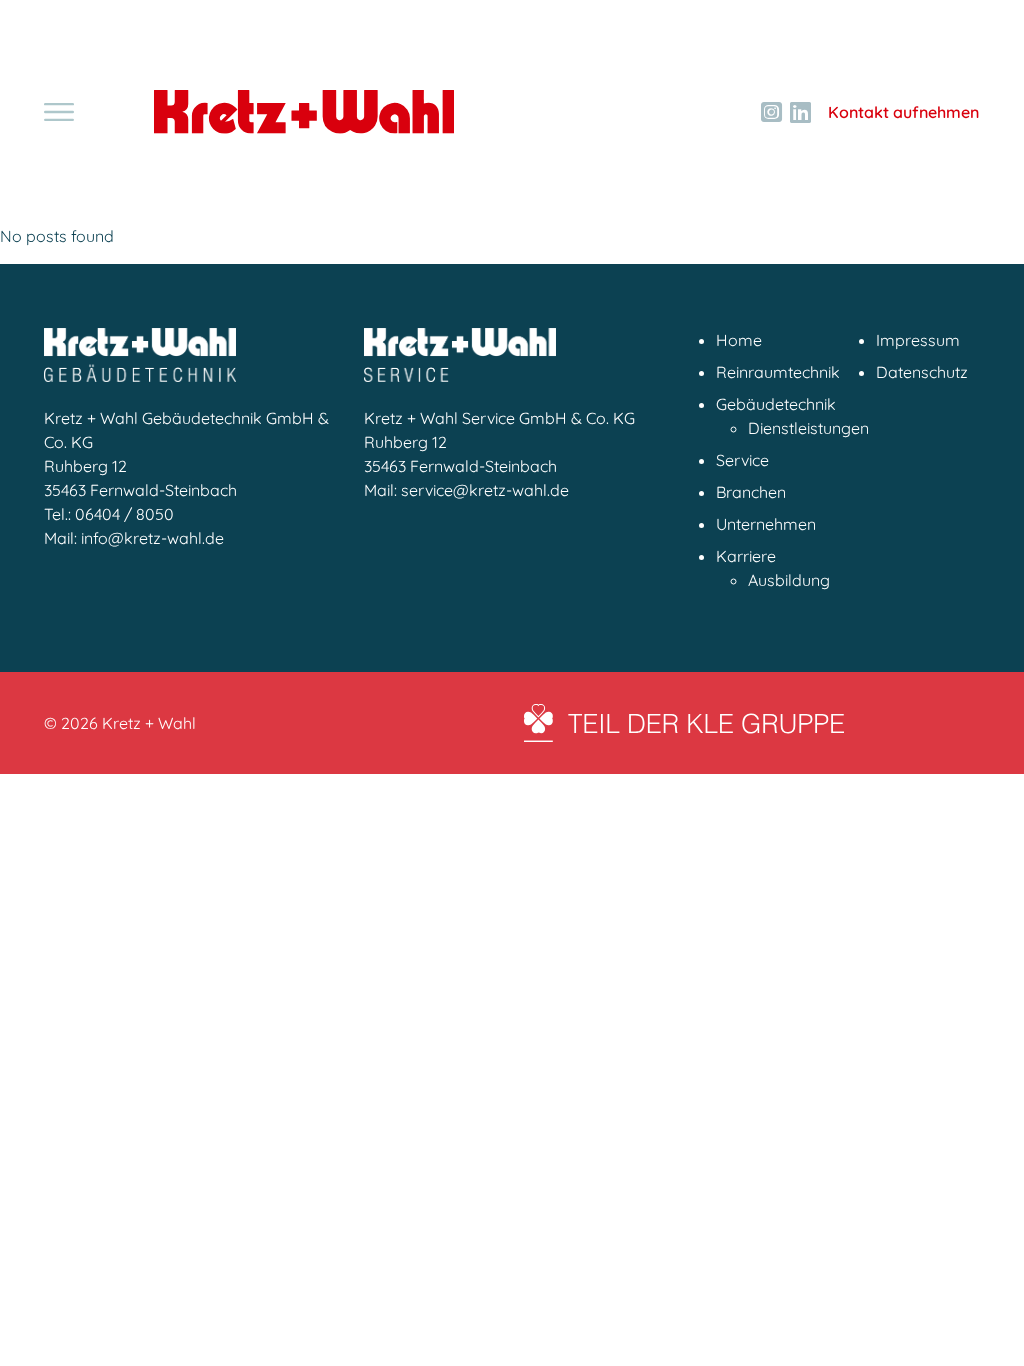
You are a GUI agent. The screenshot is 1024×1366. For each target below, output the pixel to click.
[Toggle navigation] (59, 112)
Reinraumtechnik (778, 372)
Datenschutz (922, 372)
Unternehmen (766, 524)
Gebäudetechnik (776, 404)
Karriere (746, 556)
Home (739, 340)
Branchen (751, 492)
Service (742, 460)
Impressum (918, 340)
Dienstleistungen (808, 428)
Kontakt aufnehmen (903, 112)
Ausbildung (789, 580)
